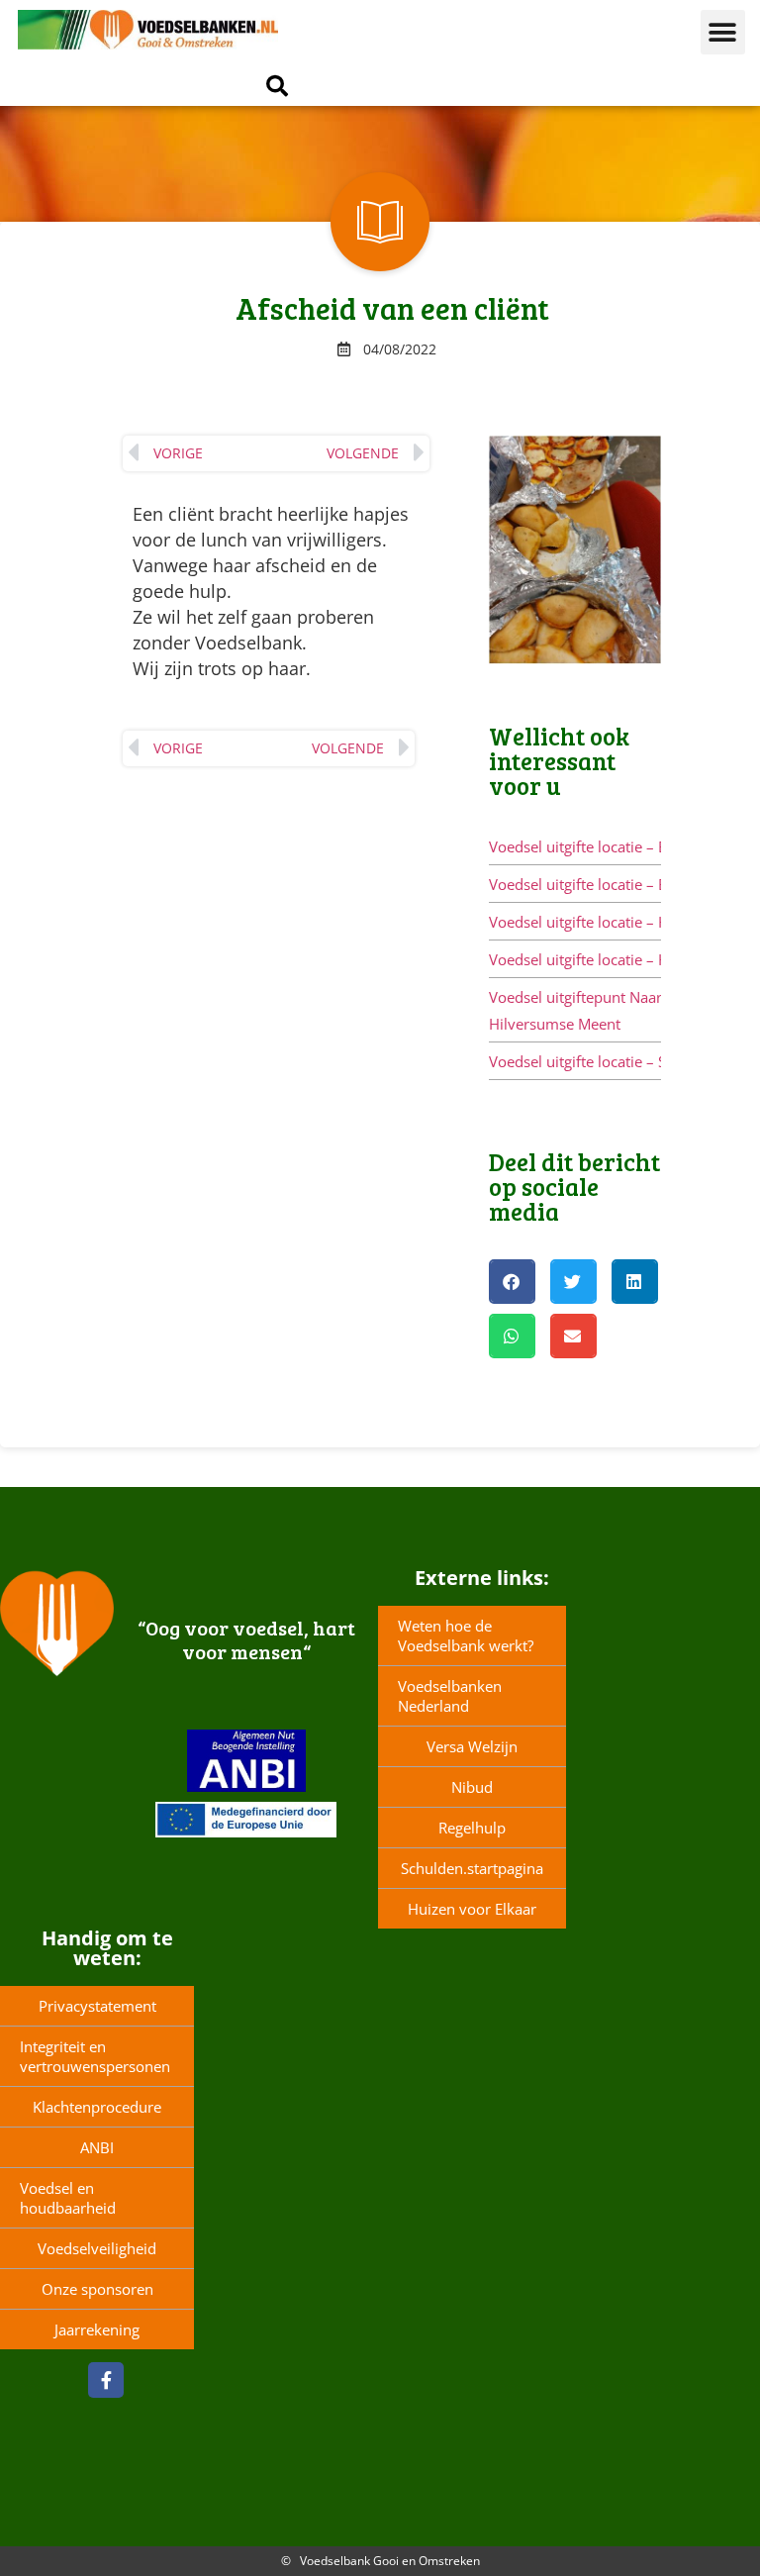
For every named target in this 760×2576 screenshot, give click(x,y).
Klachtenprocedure (97, 2107)
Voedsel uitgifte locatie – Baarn (594, 846)
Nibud (472, 1787)
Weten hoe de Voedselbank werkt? (466, 1635)
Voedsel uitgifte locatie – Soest (592, 1061)
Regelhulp (472, 1828)
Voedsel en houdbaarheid (68, 2198)
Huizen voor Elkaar (472, 1909)
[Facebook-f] (106, 2380)
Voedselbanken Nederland (450, 1696)
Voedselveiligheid (97, 2248)
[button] (723, 32)
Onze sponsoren (97, 2289)
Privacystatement (97, 2006)
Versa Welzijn (472, 1746)
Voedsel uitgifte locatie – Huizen (597, 959)
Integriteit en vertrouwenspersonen (95, 2056)
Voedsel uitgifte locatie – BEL (586, 884)
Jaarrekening (97, 2329)
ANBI (97, 2147)
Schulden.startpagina (472, 1868)
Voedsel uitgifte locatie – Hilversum (609, 922)
